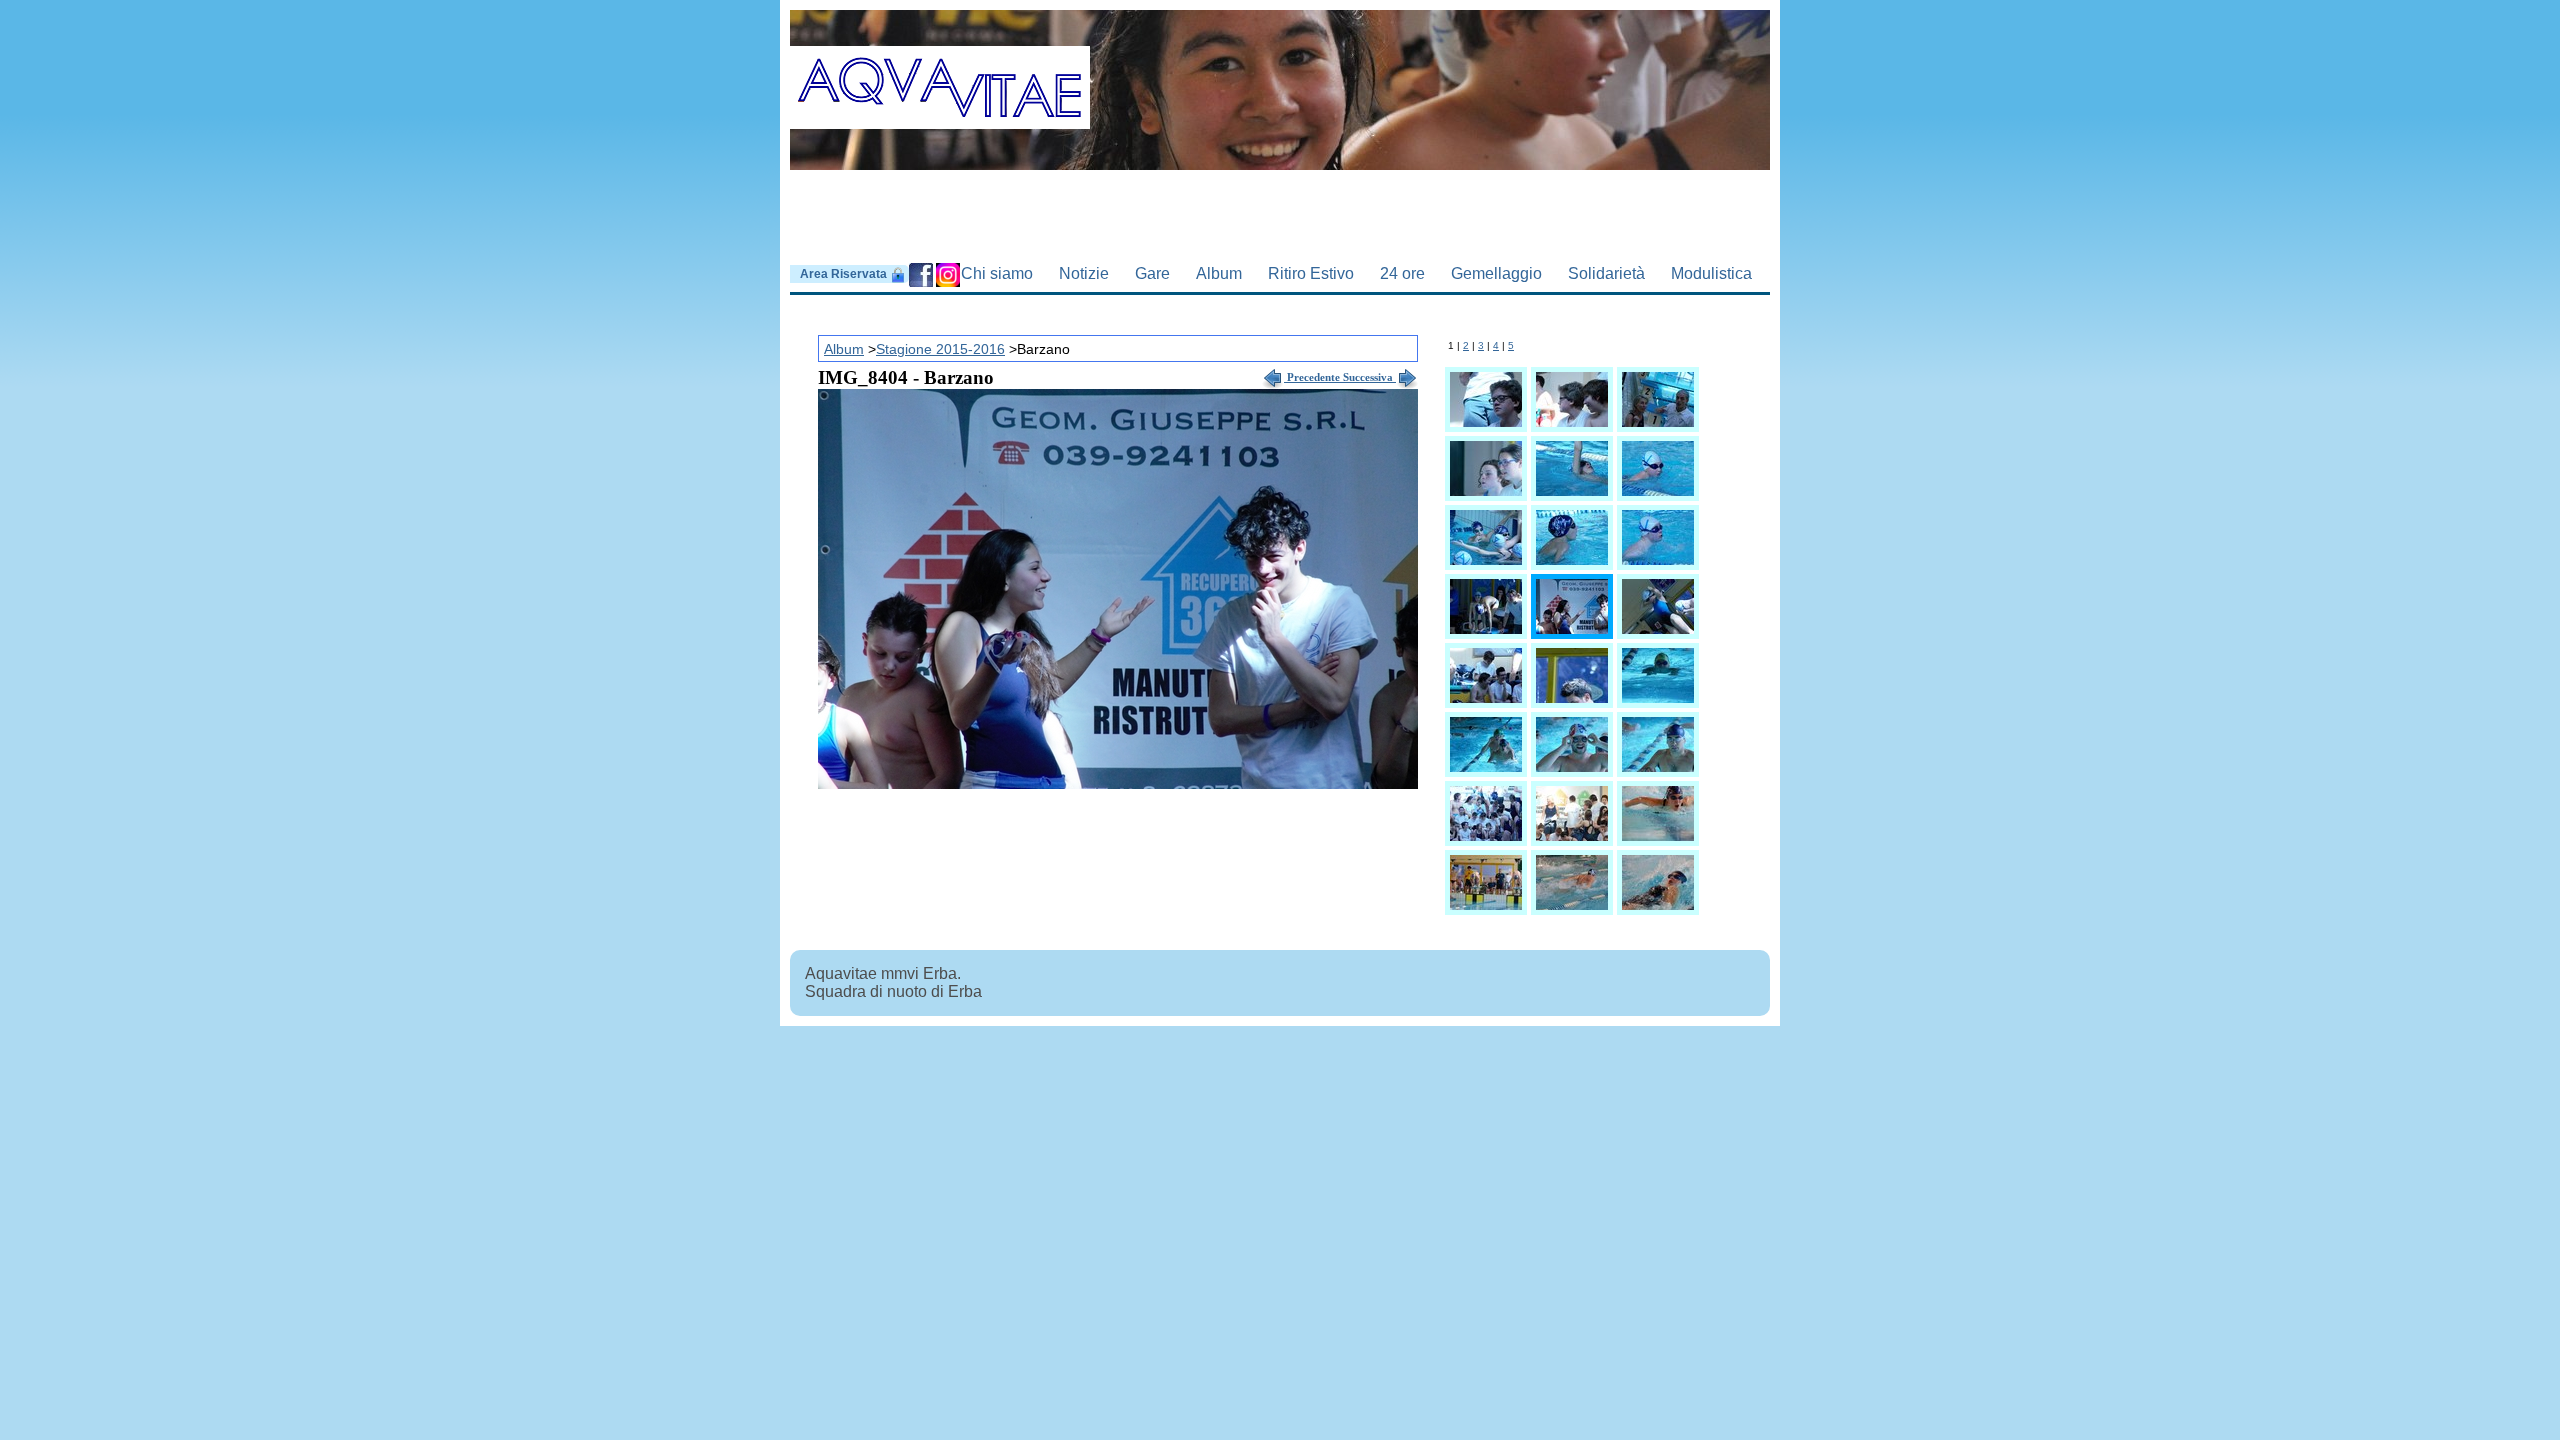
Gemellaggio (1496, 273)
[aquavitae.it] (1280, 76)
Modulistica (1711, 273)
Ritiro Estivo (1311, 273)
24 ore (1402, 273)
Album (1219, 273)
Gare (1152, 273)
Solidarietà (1606, 273)
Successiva (1369, 377)
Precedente (1313, 377)
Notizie (1084, 273)
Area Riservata (845, 274)
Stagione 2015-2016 (940, 349)
